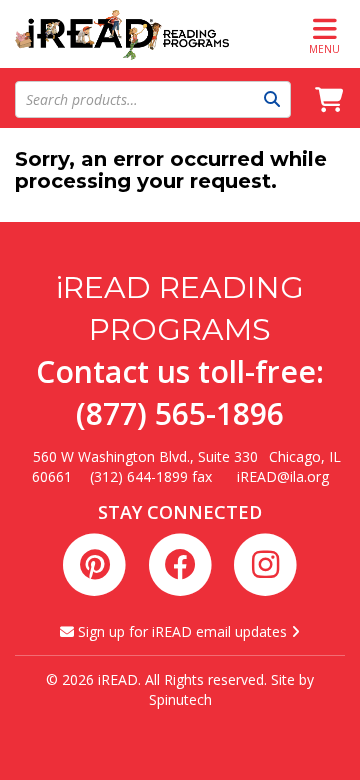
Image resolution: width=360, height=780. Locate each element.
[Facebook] (183, 562)
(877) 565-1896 (180, 413)
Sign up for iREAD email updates (182, 631)
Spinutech (180, 699)
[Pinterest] (98, 562)
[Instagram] (265, 562)
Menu (324, 49)
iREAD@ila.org (283, 476)
